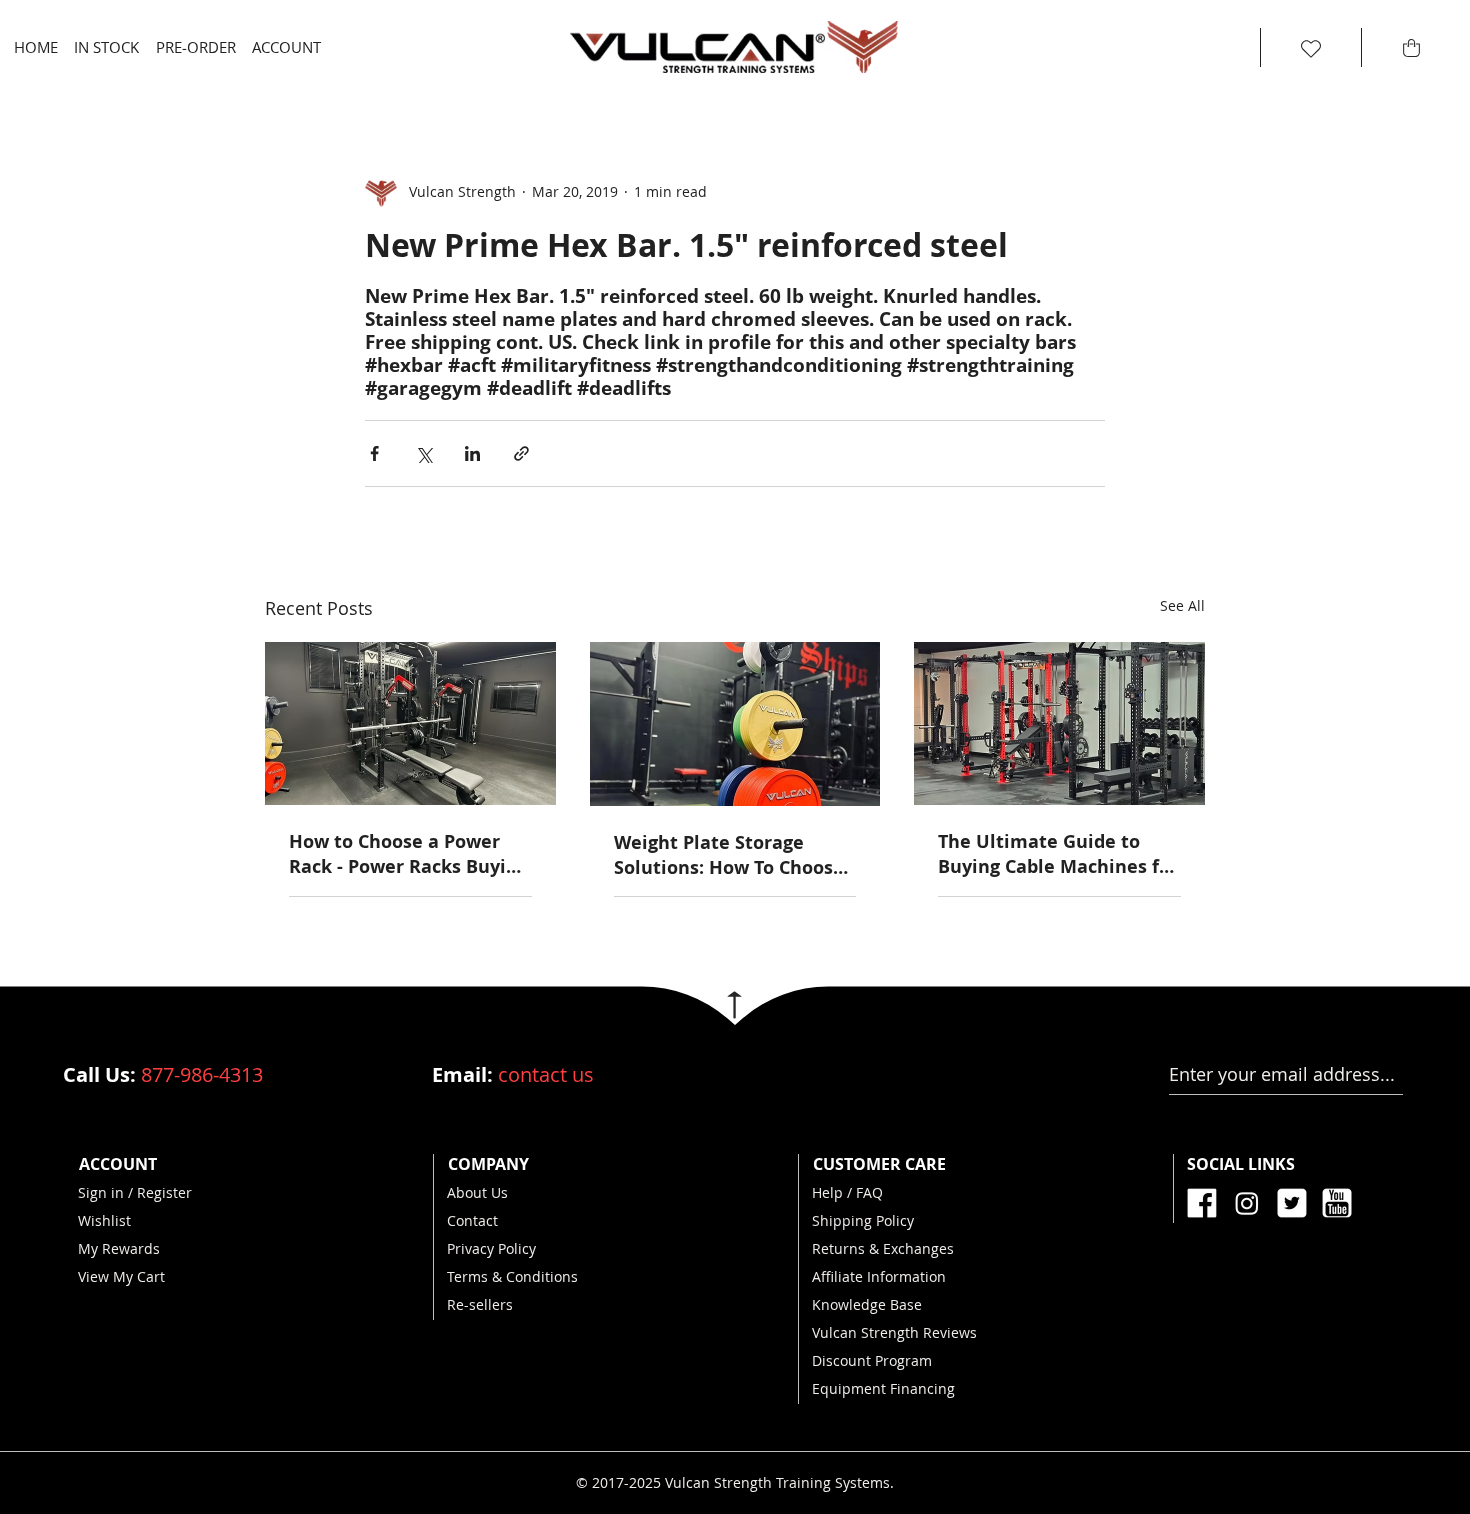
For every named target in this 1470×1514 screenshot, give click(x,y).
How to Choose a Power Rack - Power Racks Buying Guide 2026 (408, 854)
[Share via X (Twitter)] (423, 453)
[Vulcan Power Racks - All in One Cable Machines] (1059, 723)
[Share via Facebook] (374, 453)
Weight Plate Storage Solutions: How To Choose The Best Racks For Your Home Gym (729, 855)
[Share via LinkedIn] (472, 453)
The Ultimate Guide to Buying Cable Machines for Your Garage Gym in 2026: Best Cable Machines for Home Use (1058, 854)
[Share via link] (521, 453)
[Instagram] (1247, 1203)
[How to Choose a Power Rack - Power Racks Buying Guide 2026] (410, 723)
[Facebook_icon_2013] (1202, 1203)
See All (1182, 605)
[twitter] (1292, 1203)
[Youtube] (1337, 1203)
